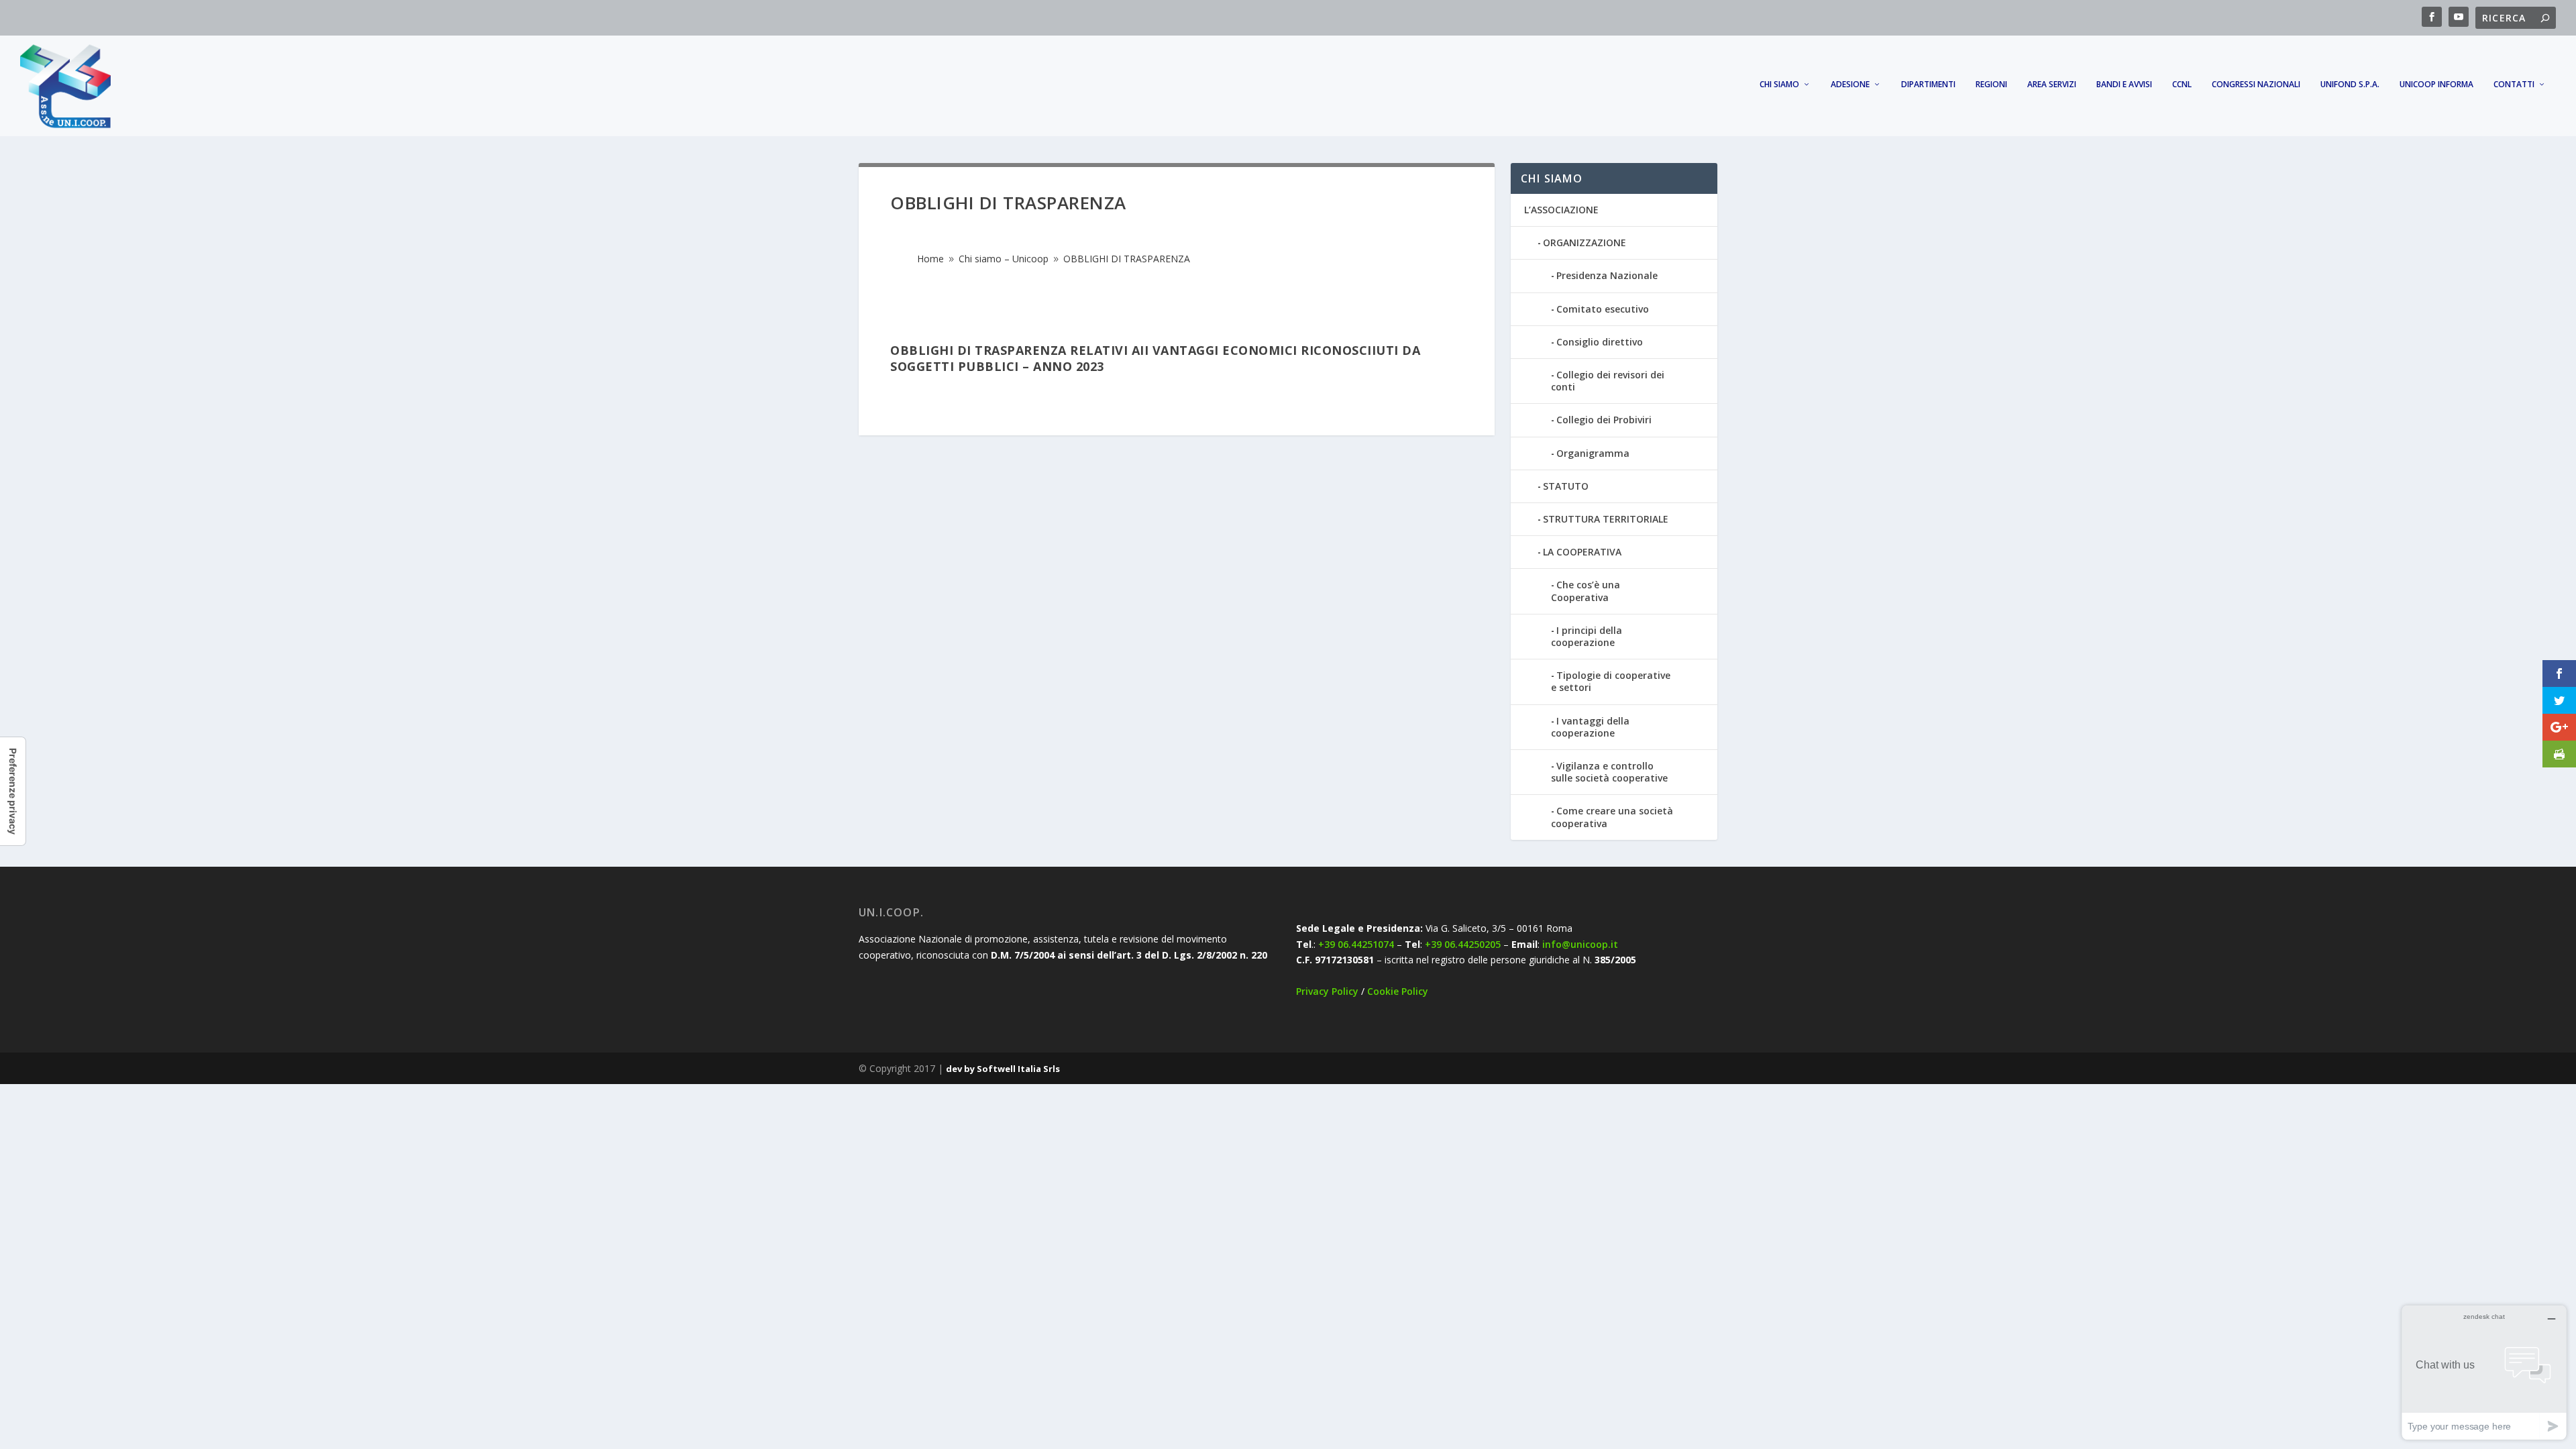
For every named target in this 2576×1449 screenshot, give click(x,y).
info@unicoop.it (1580, 944)
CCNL (2182, 85)
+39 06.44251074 (1356, 944)
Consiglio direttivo (1600, 342)
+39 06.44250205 (1463, 944)
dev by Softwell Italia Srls (1003, 1069)
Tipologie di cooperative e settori (1611, 681)
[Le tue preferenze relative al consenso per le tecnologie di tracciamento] (13, 791)
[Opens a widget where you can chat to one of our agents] (2484, 1372)
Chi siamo (1779, 85)
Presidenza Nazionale (1607, 275)
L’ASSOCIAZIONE (1561, 210)
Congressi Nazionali (2256, 85)
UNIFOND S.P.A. (2350, 85)
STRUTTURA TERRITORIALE (1606, 519)
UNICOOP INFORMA (2436, 85)
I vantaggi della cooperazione (1590, 727)
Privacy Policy (1327, 991)
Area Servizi (2052, 85)
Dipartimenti (1928, 85)
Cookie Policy (1398, 991)
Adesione (1850, 85)
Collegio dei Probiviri (1604, 420)
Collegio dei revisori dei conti (1608, 381)
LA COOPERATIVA (1582, 552)
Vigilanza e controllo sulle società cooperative (1609, 772)
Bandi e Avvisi (2124, 85)
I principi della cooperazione (1587, 636)
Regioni (1991, 85)
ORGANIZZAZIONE (1585, 243)
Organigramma (1593, 453)
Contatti (2514, 85)
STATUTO (1566, 486)
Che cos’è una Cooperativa (1586, 591)
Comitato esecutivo (1603, 309)
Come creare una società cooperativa (1612, 817)
